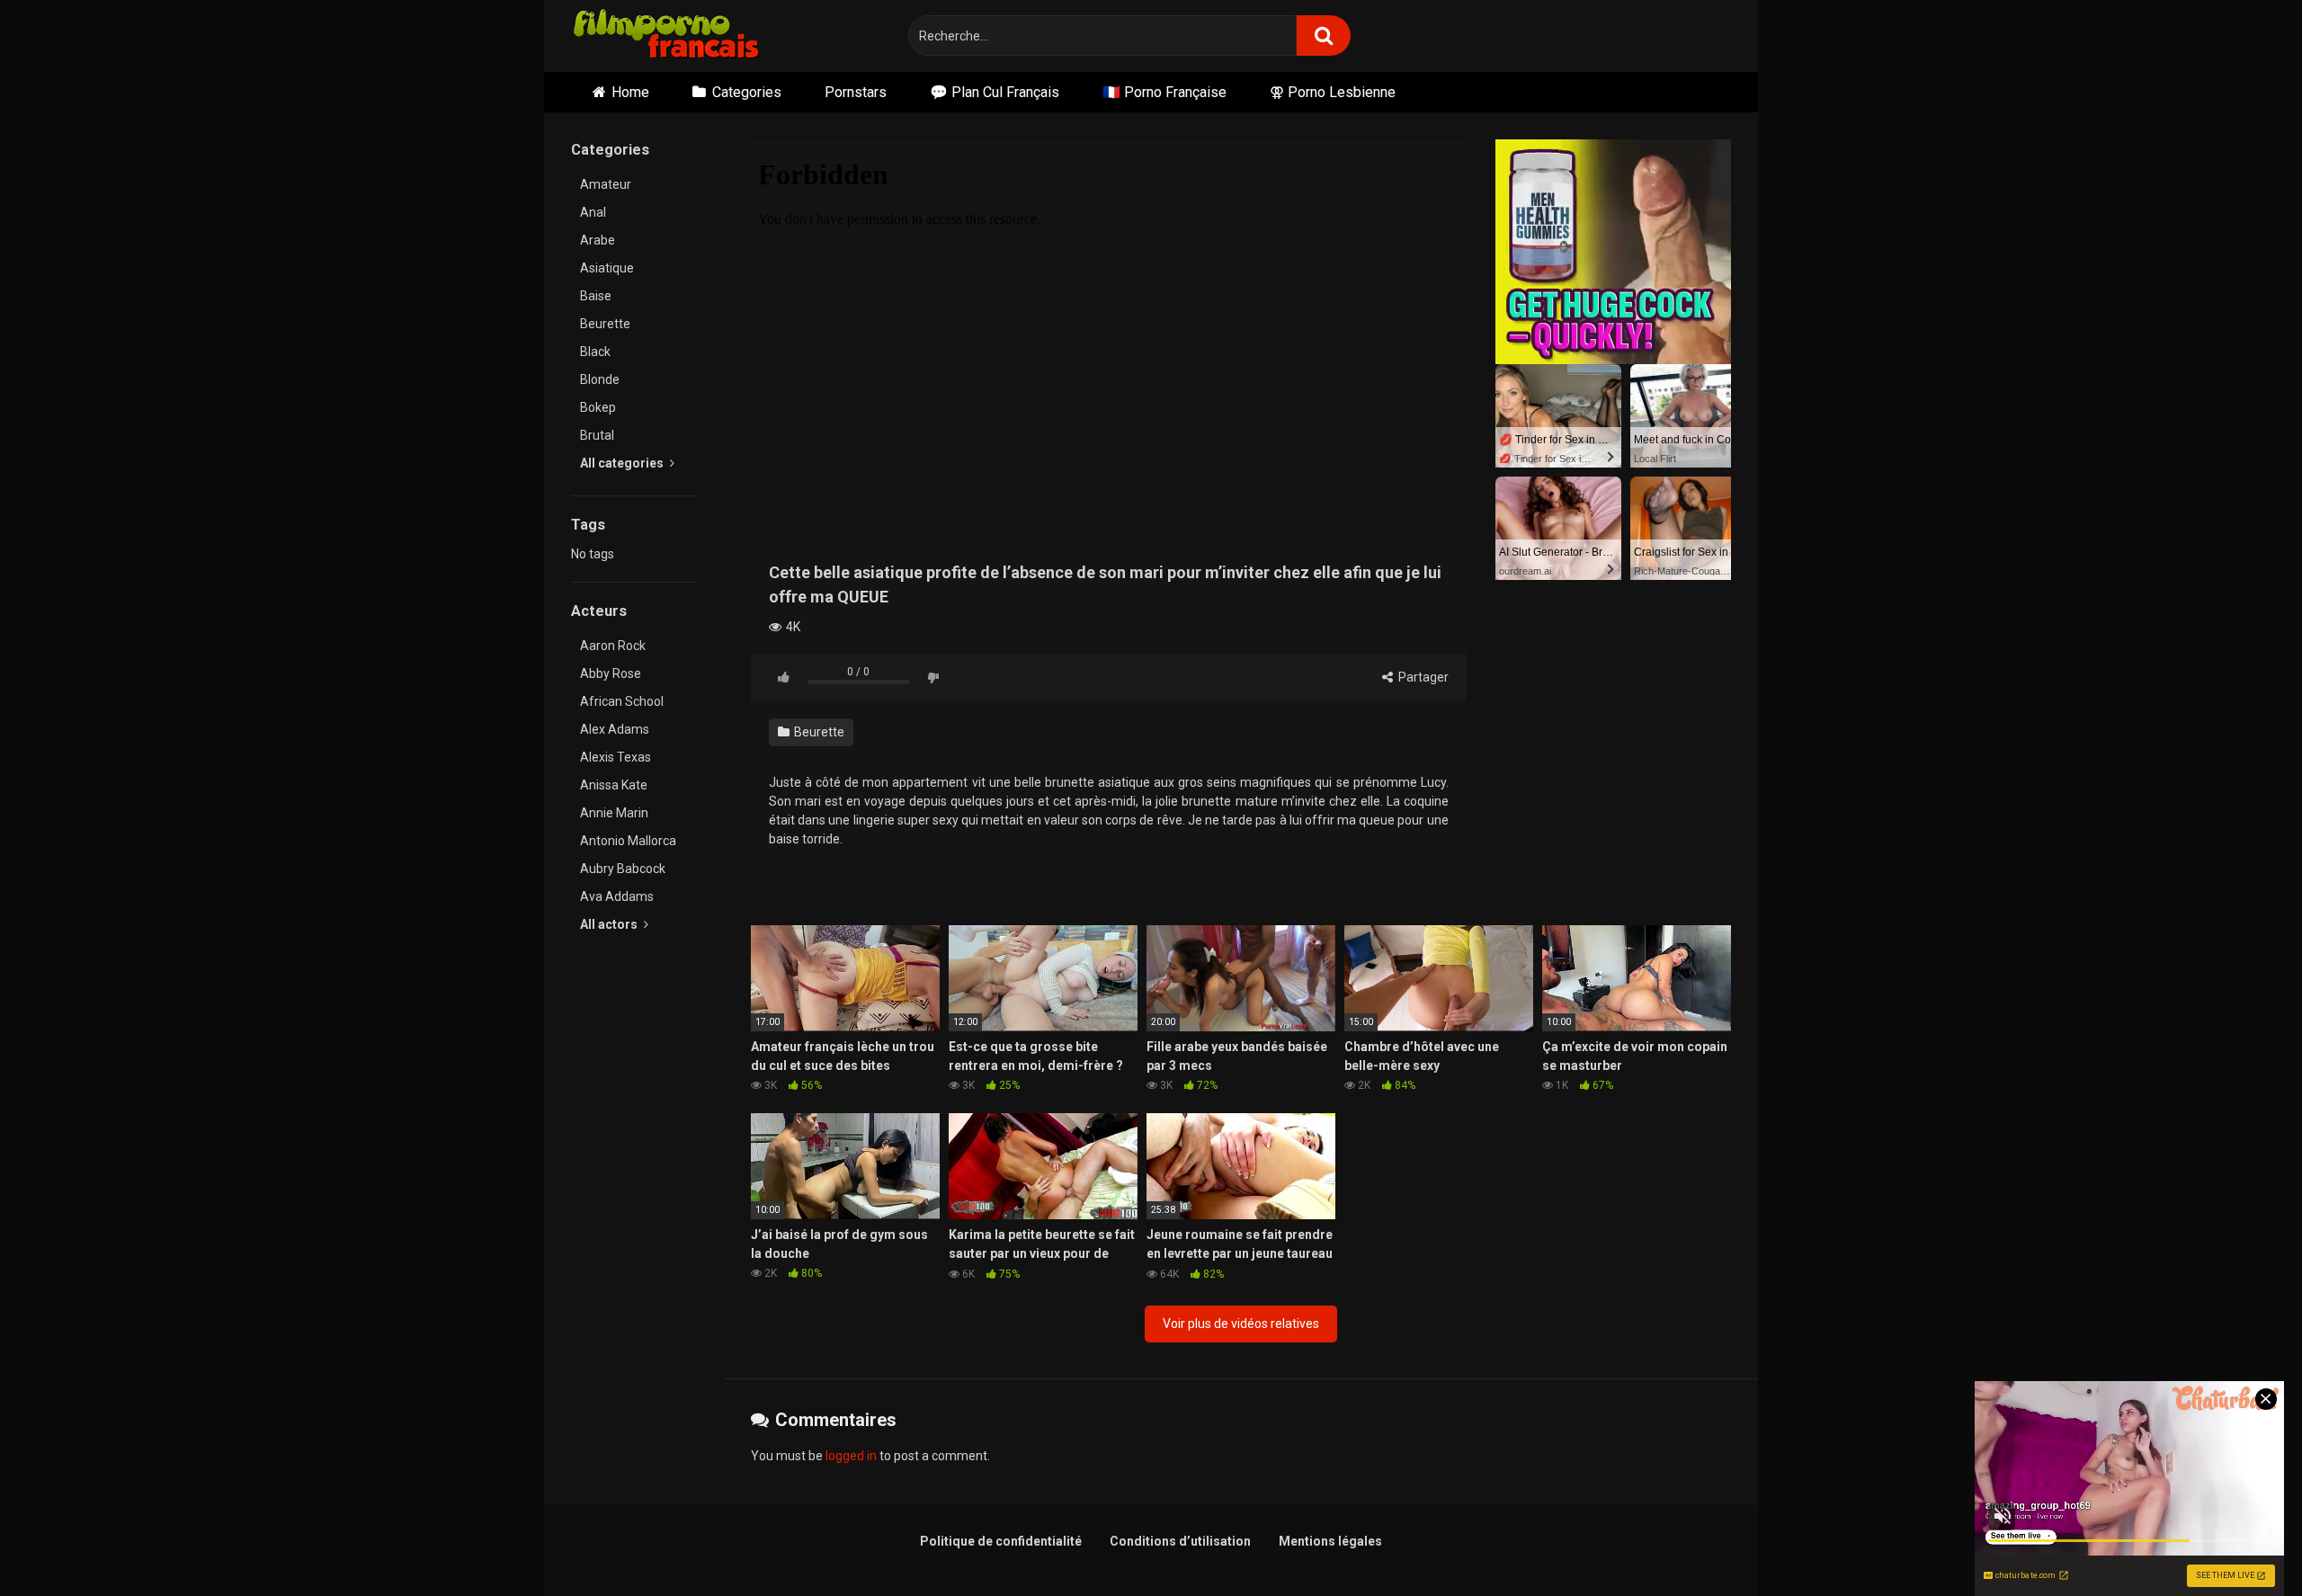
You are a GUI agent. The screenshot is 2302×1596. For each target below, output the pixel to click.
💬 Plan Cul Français (995, 92)
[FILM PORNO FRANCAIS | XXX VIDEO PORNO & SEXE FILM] (667, 36)
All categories (623, 463)
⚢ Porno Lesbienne (1333, 92)
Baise (596, 296)
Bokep (598, 407)
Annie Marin (614, 813)
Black (595, 352)
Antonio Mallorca (628, 841)
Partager (1422, 677)
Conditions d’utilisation (1180, 1541)
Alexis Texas (616, 757)
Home (630, 92)
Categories (747, 92)
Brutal (597, 435)
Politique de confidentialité (1001, 1541)
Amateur (606, 184)
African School (622, 701)
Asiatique (607, 268)
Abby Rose (611, 673)
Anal (593, 212)
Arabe (598, 240)
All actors (610, 924)
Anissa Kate (614, 785)
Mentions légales (1330, 1541)
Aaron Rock (613, 646)
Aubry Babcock (623, 869)
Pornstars (856, 92)
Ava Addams (617, 896)
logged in (851, 1456)
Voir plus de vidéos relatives (1241, 1324)
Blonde (600, 379)
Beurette (605, 324)
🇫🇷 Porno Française (1164, 92)
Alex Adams (615, 729)
